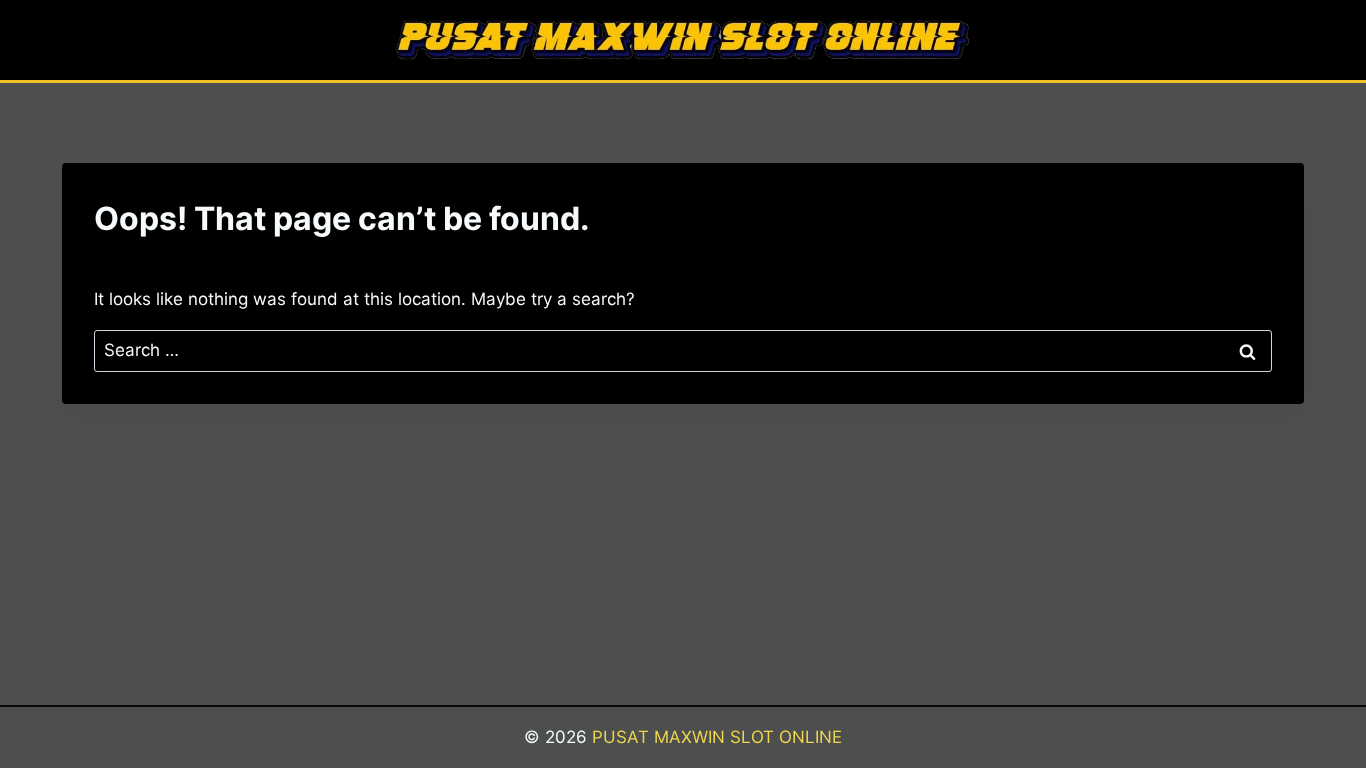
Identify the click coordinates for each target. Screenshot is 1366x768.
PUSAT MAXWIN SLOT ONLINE (717, 737)
